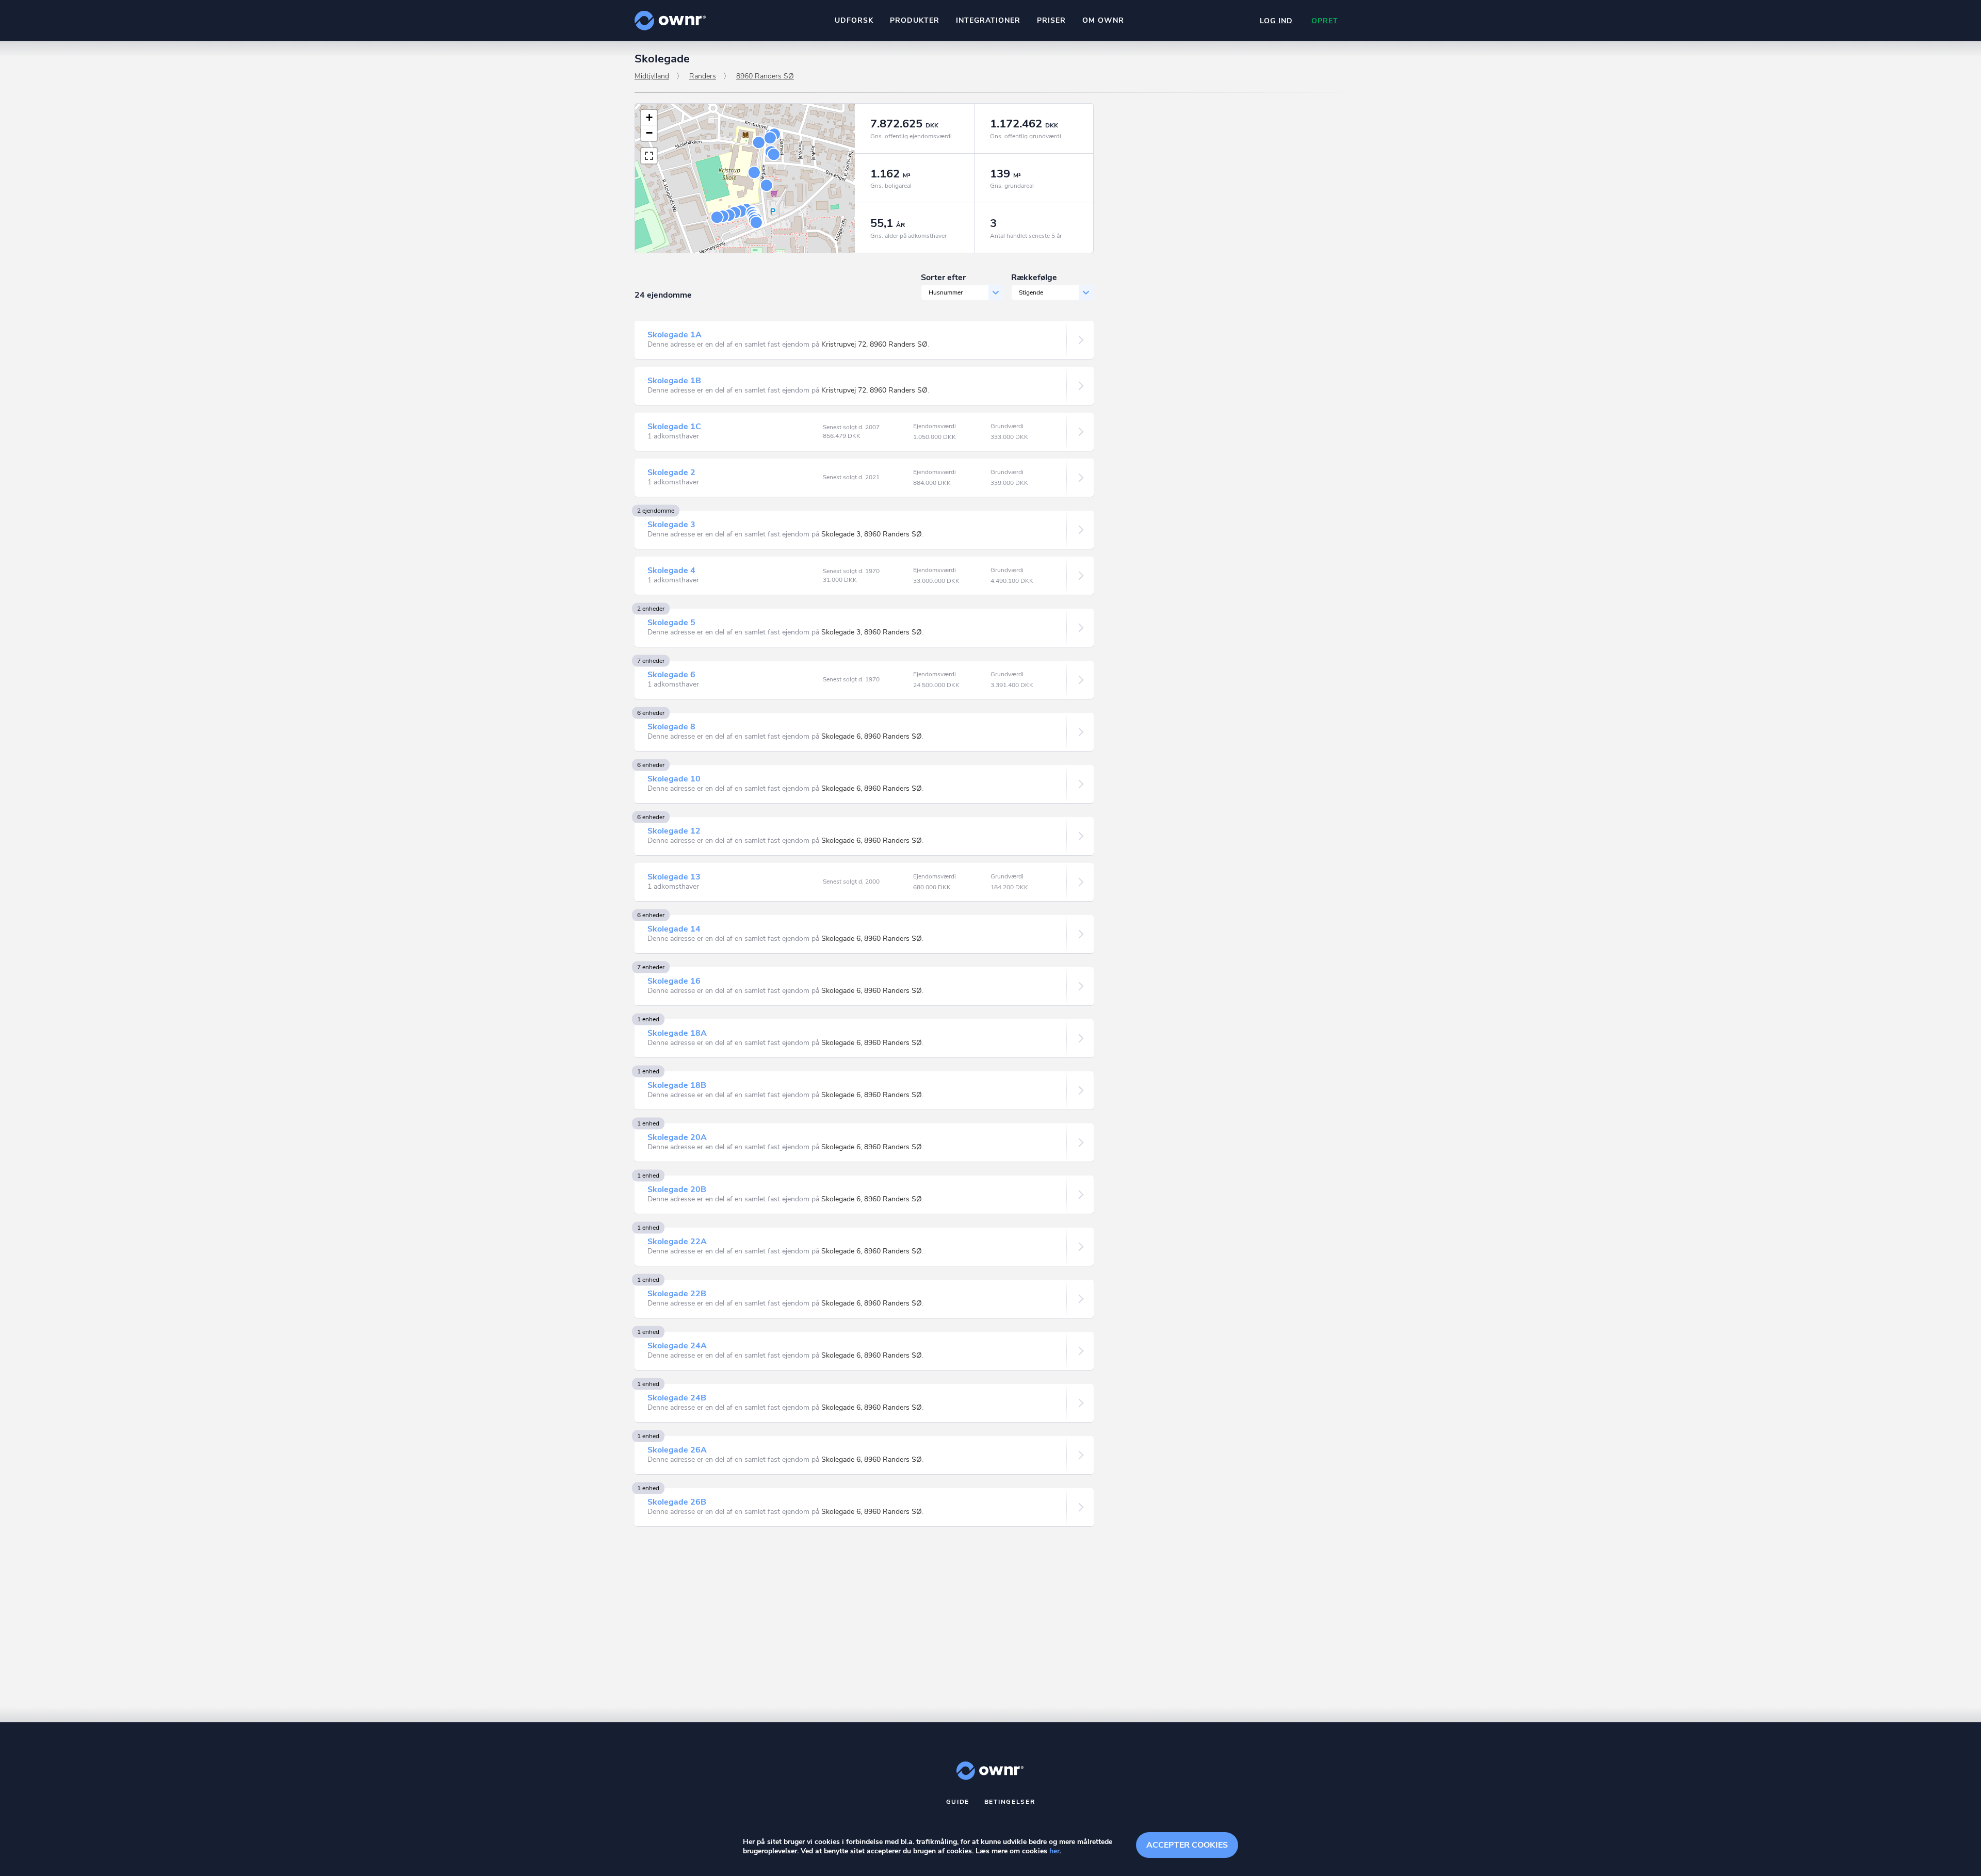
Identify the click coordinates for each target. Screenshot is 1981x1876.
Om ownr (1103, 20)
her (1054, 1851)
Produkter (915, 20)
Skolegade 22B (677, 1294)
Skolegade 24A (677, 1346)
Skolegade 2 (671, 472)
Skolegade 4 (671, 570)
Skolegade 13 (674, 877)
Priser (1051, 20)
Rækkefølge (1034, 278)
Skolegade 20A (677, 1137)
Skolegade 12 (674, 831)
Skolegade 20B (677, 1189)
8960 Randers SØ (765, 76)
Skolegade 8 (671, 727)
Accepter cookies (1187, 1845)
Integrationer (988, 20)
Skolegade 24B (677, 1398)
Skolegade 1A (675, 335)
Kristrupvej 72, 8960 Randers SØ (874, 344)
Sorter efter (943, 278)
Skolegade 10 (674, 779)
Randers (703, 76)
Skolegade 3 (671, 525)
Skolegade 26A (677, 1450)
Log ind (1276, 21)
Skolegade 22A (677, 1242)
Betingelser (1010, 1802)
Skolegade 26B (677, 1502)
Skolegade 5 (671, 623)
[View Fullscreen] (649, 156)
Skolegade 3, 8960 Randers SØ (872, 534)
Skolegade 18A (677, 1033)
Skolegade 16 (674, 981)
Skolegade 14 (674, 929)
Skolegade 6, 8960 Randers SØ (872, 736)
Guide (958, 1802)
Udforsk (854, 20)
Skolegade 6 (671, 675)
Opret (1325, 21)
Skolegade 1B (674, 381)
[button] (649, 118)
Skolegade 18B (677, 1085)
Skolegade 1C (674, 427)
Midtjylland (652, 76)
